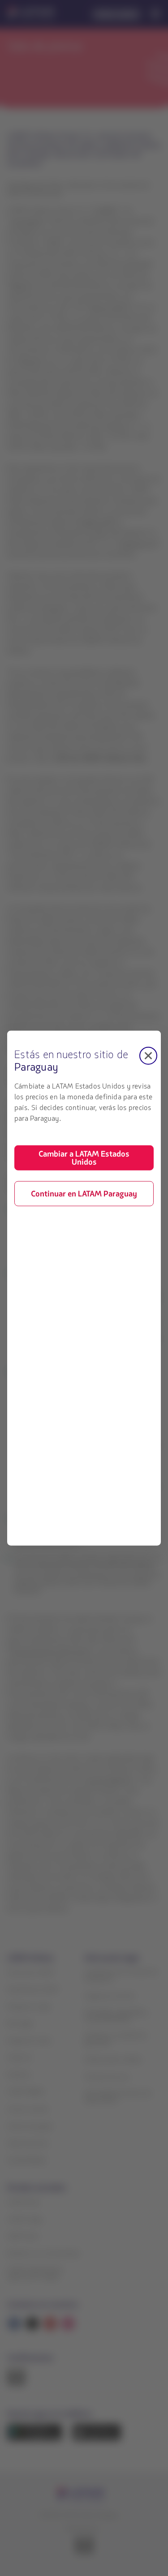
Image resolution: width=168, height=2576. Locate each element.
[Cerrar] (148, 1055)
